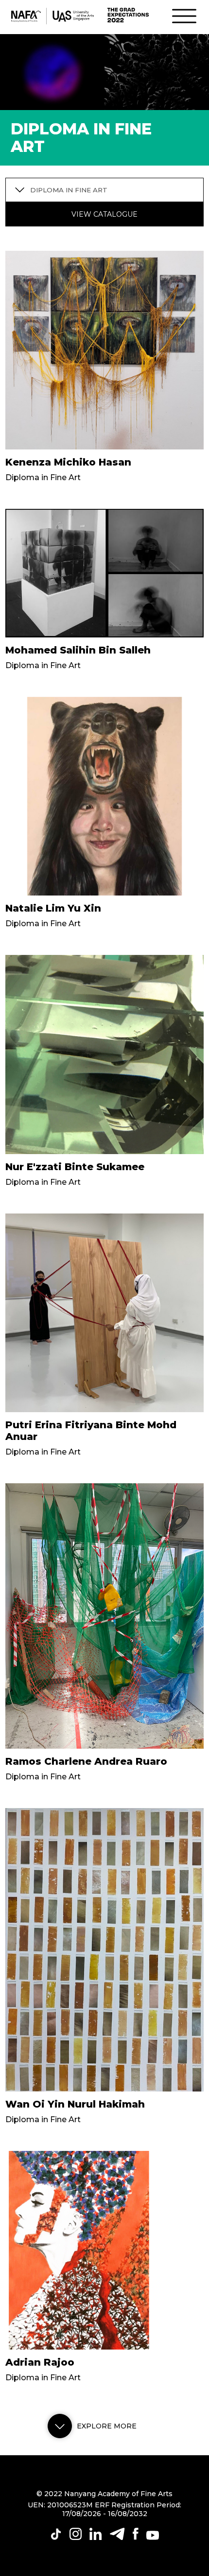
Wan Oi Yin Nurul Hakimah (75, 2104)
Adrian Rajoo (40, 2362)
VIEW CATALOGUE (104, 214)
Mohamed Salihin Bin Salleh (78, 650)
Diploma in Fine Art (43, 477)
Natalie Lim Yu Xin (53, 908)
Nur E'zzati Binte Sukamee (75, 1167)
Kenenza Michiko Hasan (68, 462)
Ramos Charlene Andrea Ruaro (86, 1761)
